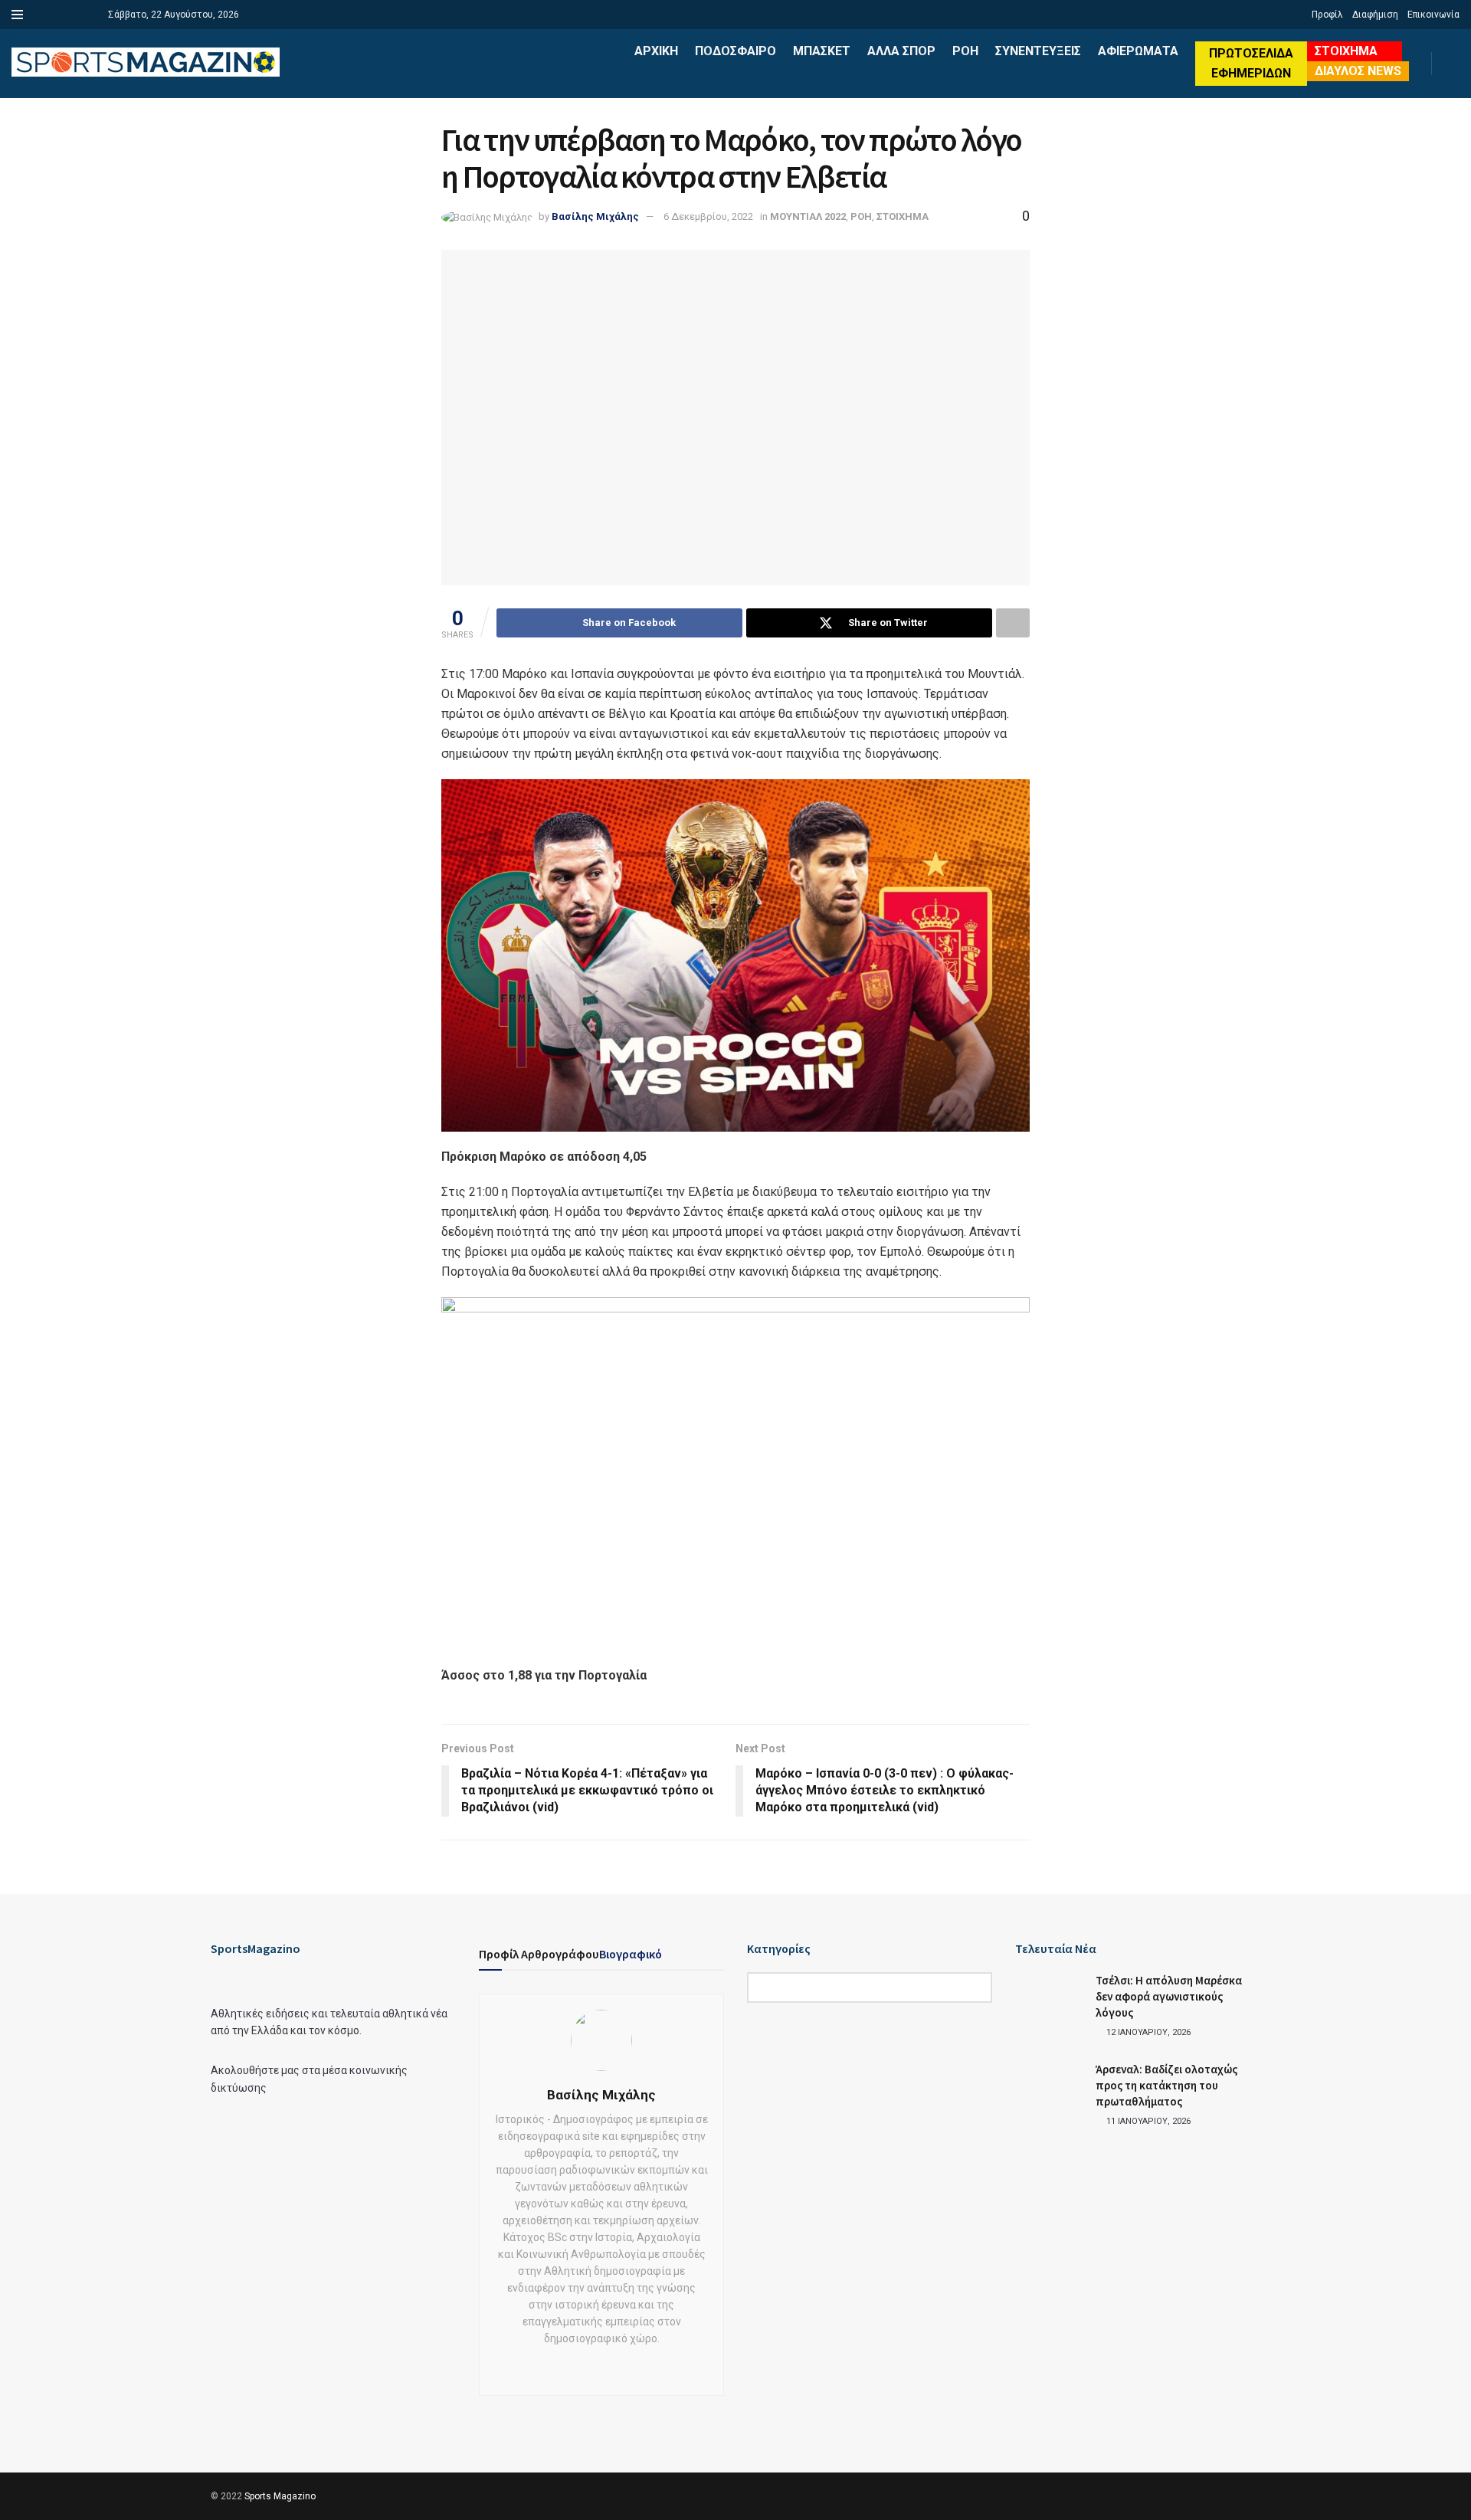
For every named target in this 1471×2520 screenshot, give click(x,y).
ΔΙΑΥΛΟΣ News (1358, 71)
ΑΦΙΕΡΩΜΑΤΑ (1138, 51)
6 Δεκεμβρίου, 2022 (708, 216)
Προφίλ (1327, 15)
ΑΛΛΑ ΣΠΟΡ (901, 51)
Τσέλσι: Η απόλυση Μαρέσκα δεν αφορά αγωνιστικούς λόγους (1169, 1996)
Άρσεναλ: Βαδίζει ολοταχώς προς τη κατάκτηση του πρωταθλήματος (1166, 2085)
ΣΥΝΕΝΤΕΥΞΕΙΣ (1038, 51)
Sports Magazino (280, 2496)
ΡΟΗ (965, 51)
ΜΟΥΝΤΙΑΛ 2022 (808, 216)
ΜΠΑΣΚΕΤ (822, 51)
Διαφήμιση (1375, 15)
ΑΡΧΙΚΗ (656, 51)
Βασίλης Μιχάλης (595, 216)
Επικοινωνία (1433, 15)
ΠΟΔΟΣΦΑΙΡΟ (735, 51)
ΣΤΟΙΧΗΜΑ (1346, 51)
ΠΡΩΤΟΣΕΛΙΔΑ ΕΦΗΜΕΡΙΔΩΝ (1251, 63)
